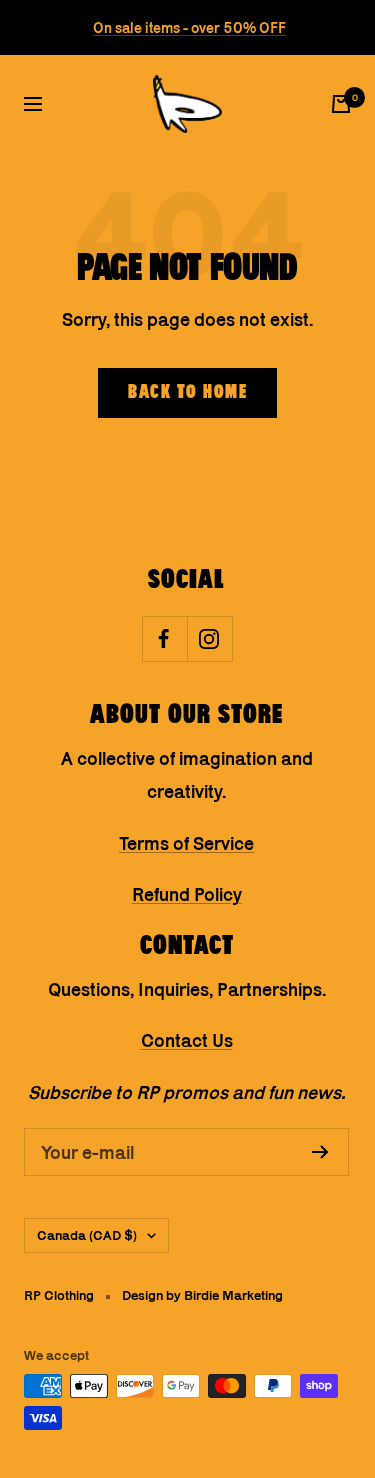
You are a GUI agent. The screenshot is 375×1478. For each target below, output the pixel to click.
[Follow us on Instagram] (209, 638)
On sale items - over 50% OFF (189, 27)
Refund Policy (187, 894)
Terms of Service (186, 843)
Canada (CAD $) (87, 1235)
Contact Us (187, 1040)
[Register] (320, 1152)
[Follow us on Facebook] (164, 638)
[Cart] (341, 104)
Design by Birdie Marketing (202, 1295)
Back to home (187, 393)
